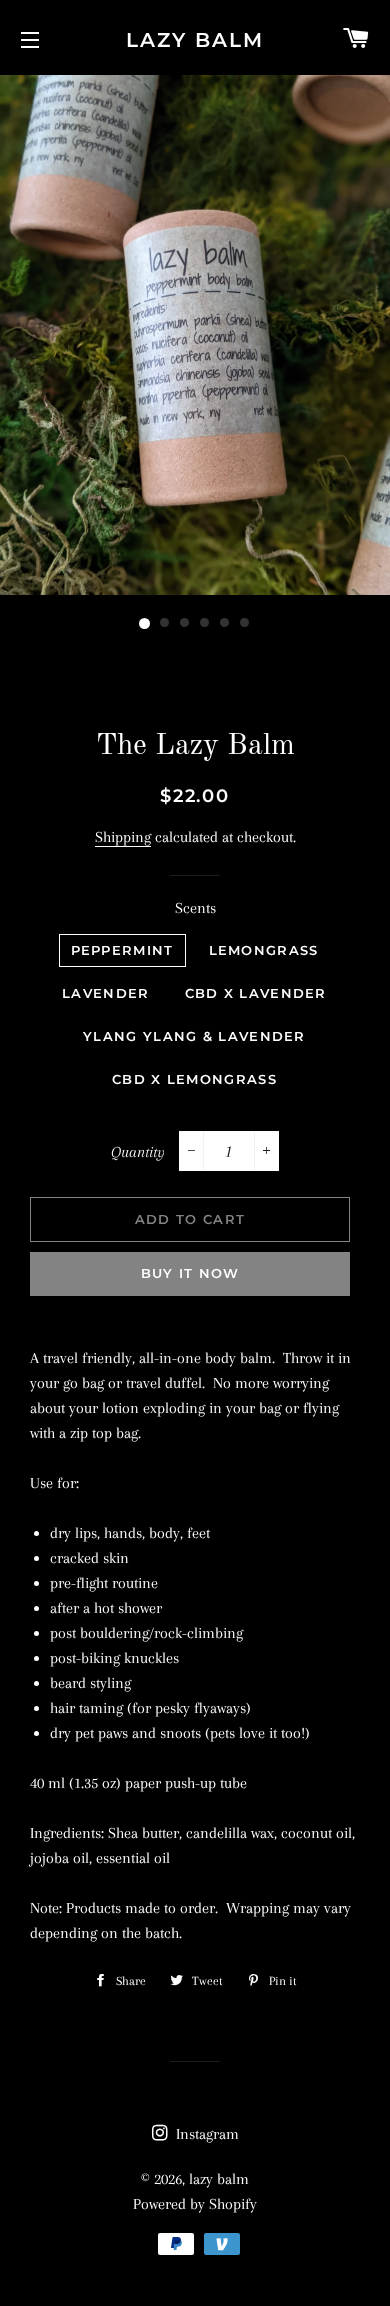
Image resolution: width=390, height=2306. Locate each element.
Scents (195, 908)
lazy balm (195, 40)
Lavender (105, 993)
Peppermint (122, 950)
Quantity (138, 1152)
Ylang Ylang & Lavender (194, 1036)
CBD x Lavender (256, 993)
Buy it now (190, 1273)
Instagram (205, 2134)
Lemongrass (264, 950)
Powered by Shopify (195, 2204)
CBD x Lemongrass (194, 1079)
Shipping (123, 837)
